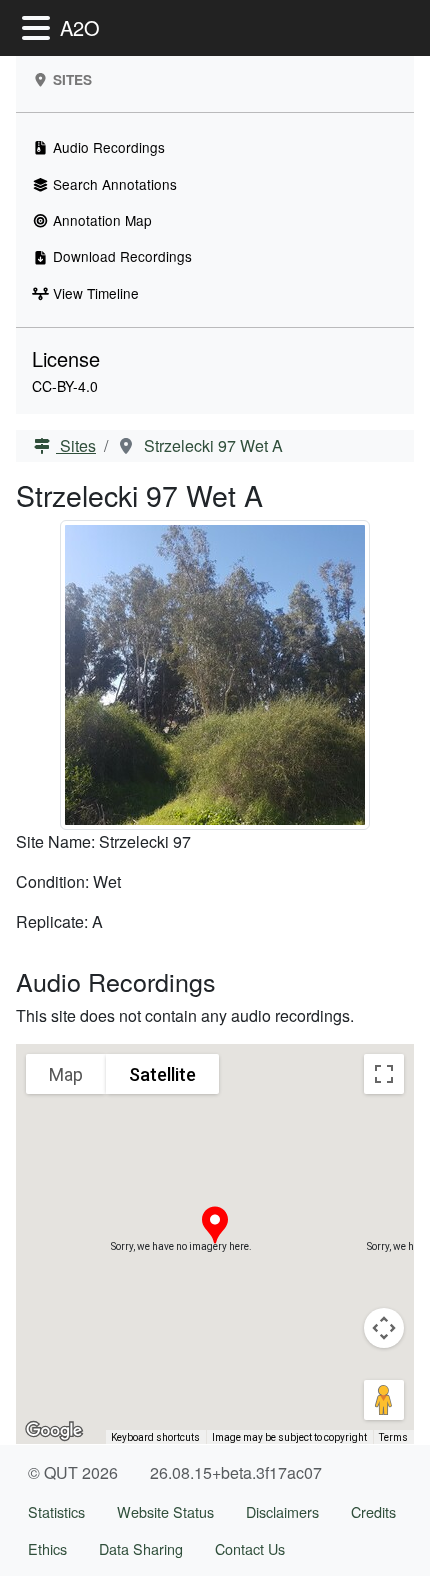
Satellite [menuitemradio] (162, 1074)
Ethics (47, 1548)
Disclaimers (282, 1511)
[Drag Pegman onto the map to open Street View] (384, 1400)
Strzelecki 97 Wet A (211, 445)
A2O (80, 27)
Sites (76, 445)
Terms (393, 1437)
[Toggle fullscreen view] (384, 1074)
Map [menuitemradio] (66, 1074)
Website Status (165, 1511)
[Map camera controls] (384, 1328)
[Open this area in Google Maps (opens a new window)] (54, 1431)
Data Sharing (141, 1548)
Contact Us (250, 1548)
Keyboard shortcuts (155, 1437)
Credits (373, 1511)
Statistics (56, 1511)
